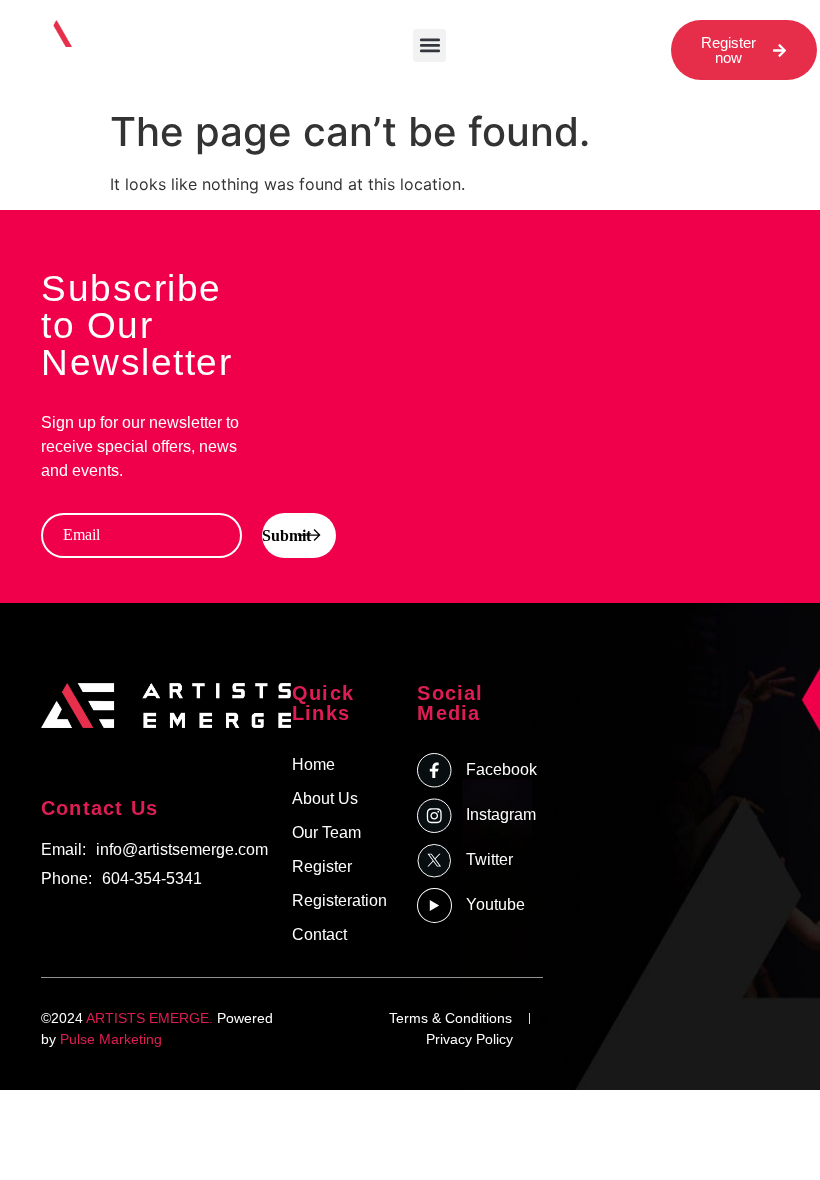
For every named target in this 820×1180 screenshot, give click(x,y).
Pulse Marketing (111, 1039)
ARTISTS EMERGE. (149, 1018)
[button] (429, 45)
